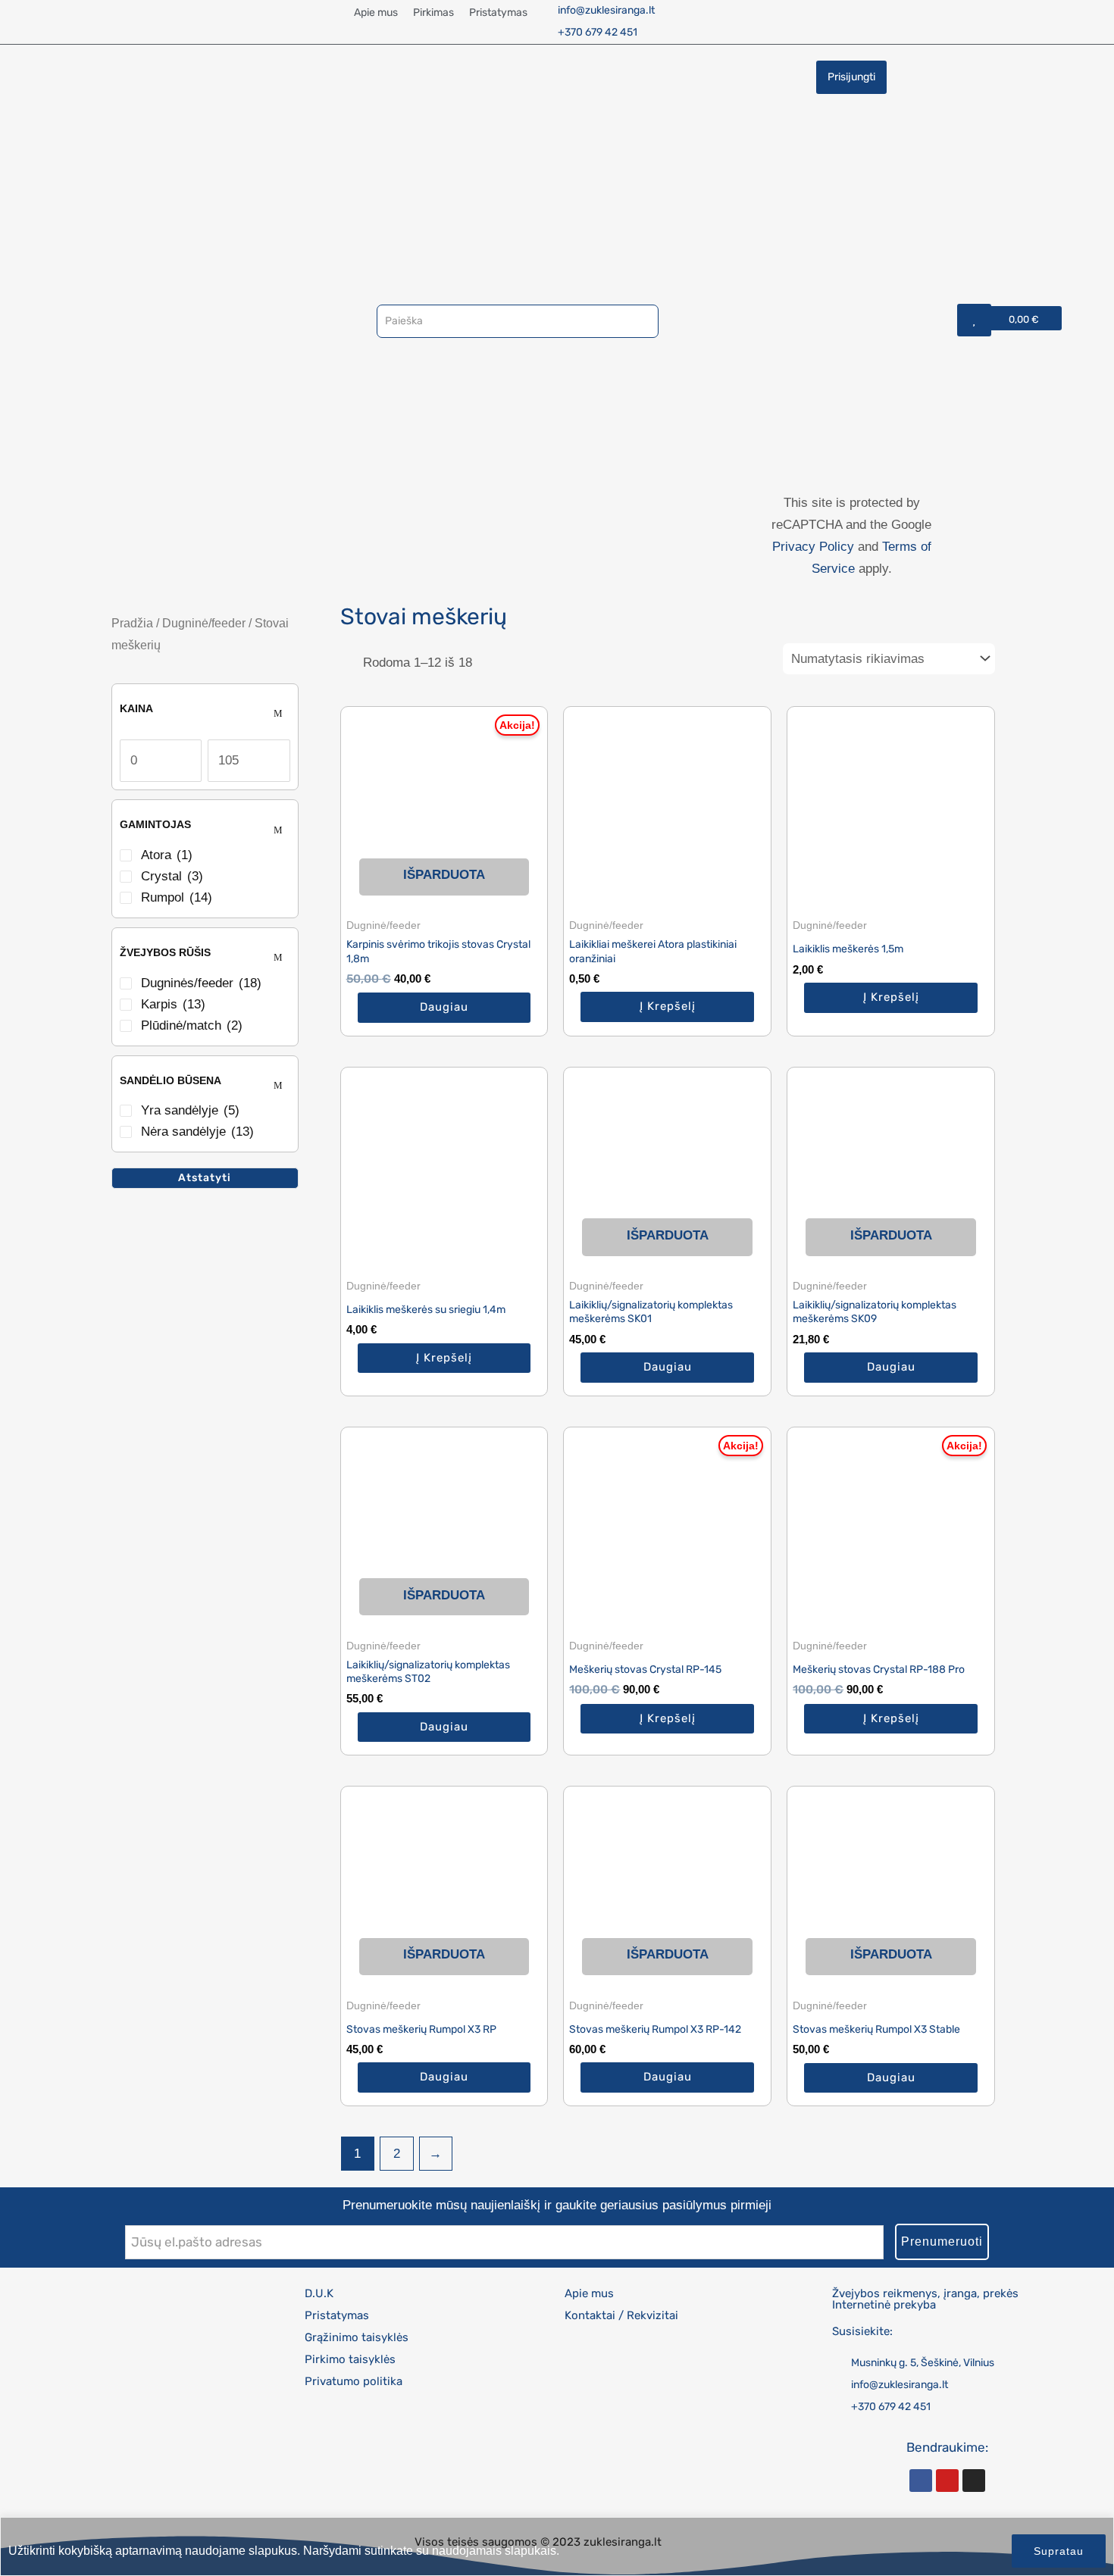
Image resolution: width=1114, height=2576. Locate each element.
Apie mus (376, 13)
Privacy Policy (813, 547)
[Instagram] (974, 2481)
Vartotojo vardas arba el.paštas (852, 112)
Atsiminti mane (857, 290)
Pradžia (132, 623)
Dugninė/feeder (204, 623)
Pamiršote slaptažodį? (851, 360)
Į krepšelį (668, 1006)
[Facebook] (921, 2481)
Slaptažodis (851, 206)
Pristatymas (498, 13)
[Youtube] (947, 2481)
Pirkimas (433, 13)
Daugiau (444, 1007)
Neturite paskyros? (829, 383)
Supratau (1059, 2551)
